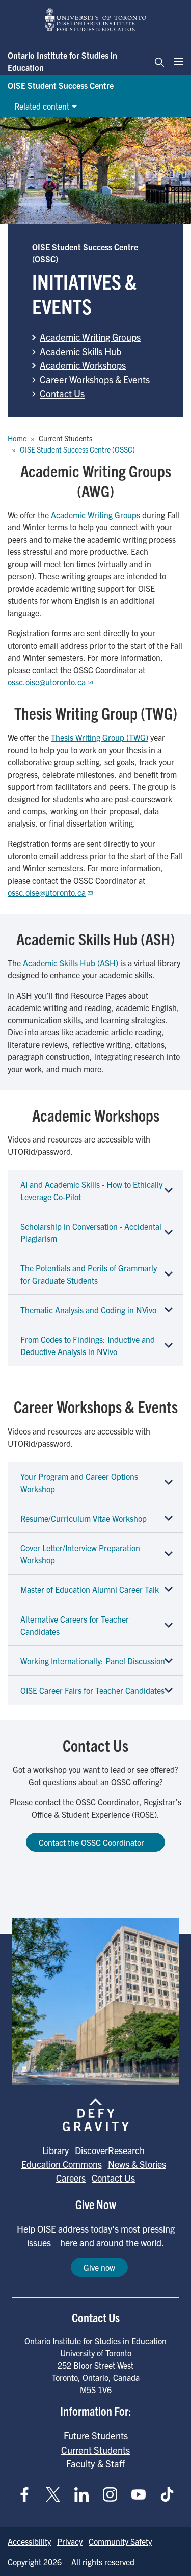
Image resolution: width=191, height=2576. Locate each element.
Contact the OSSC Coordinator (91, 1842)
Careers (71, 2178)
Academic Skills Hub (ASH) (71, 963)
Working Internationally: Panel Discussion (93, 1661)
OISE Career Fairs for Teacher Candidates (92, 1690)
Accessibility (29, 2541)
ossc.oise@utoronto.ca (47, 682)
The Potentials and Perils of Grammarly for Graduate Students (89, 1274)
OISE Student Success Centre (61, 85)
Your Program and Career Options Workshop (79, 1482)
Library (56, 2150)
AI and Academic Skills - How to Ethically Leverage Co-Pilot (91, 1190)
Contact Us (62, 393)
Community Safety (120, 2541)
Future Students (96, 2435)
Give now (99, 2267)
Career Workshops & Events (95, 379)
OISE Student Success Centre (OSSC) (77, 449)
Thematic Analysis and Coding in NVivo (88, 1310)
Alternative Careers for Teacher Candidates (75, 1625)
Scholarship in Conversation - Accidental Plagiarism (91, 1232)
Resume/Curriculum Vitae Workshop (84, 1518)
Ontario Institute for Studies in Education (62, 61)
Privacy (70, 2541)
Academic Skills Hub (80, 351)
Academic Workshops (83, 365)
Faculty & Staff (95, 2463)
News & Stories (137, 2164)
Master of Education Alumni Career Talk (90, 1589)
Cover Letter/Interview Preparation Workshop (80, 1554)
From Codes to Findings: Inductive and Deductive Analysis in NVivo (88, 1345)
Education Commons (62, 2164)
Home (17, 438)
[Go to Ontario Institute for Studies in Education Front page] (96, 20)
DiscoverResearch (110, 2150)
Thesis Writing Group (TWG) (100, 737)
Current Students (95, 2450)
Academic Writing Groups (90, 337)
